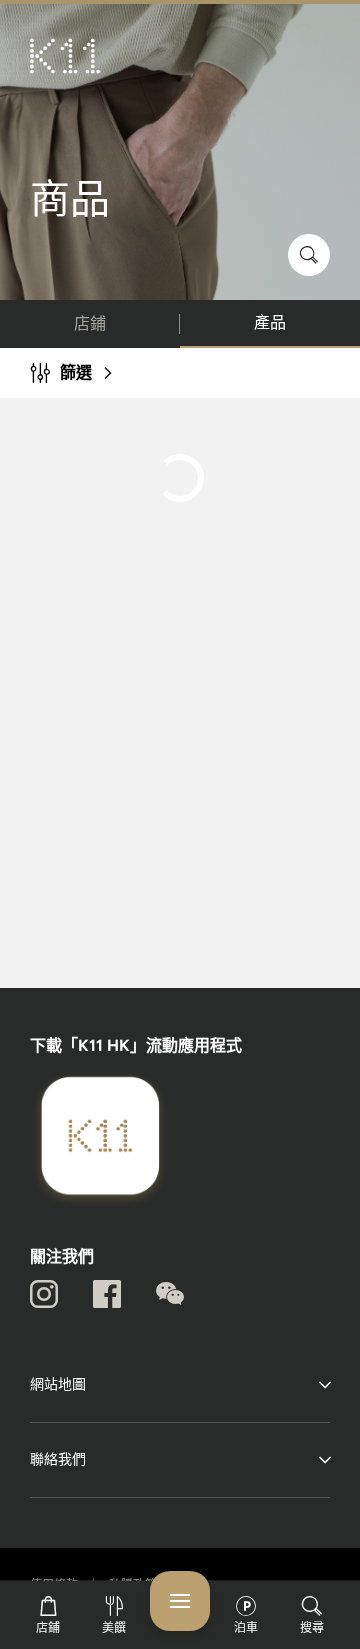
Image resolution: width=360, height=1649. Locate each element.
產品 (270, 322)
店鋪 (90, 323)
